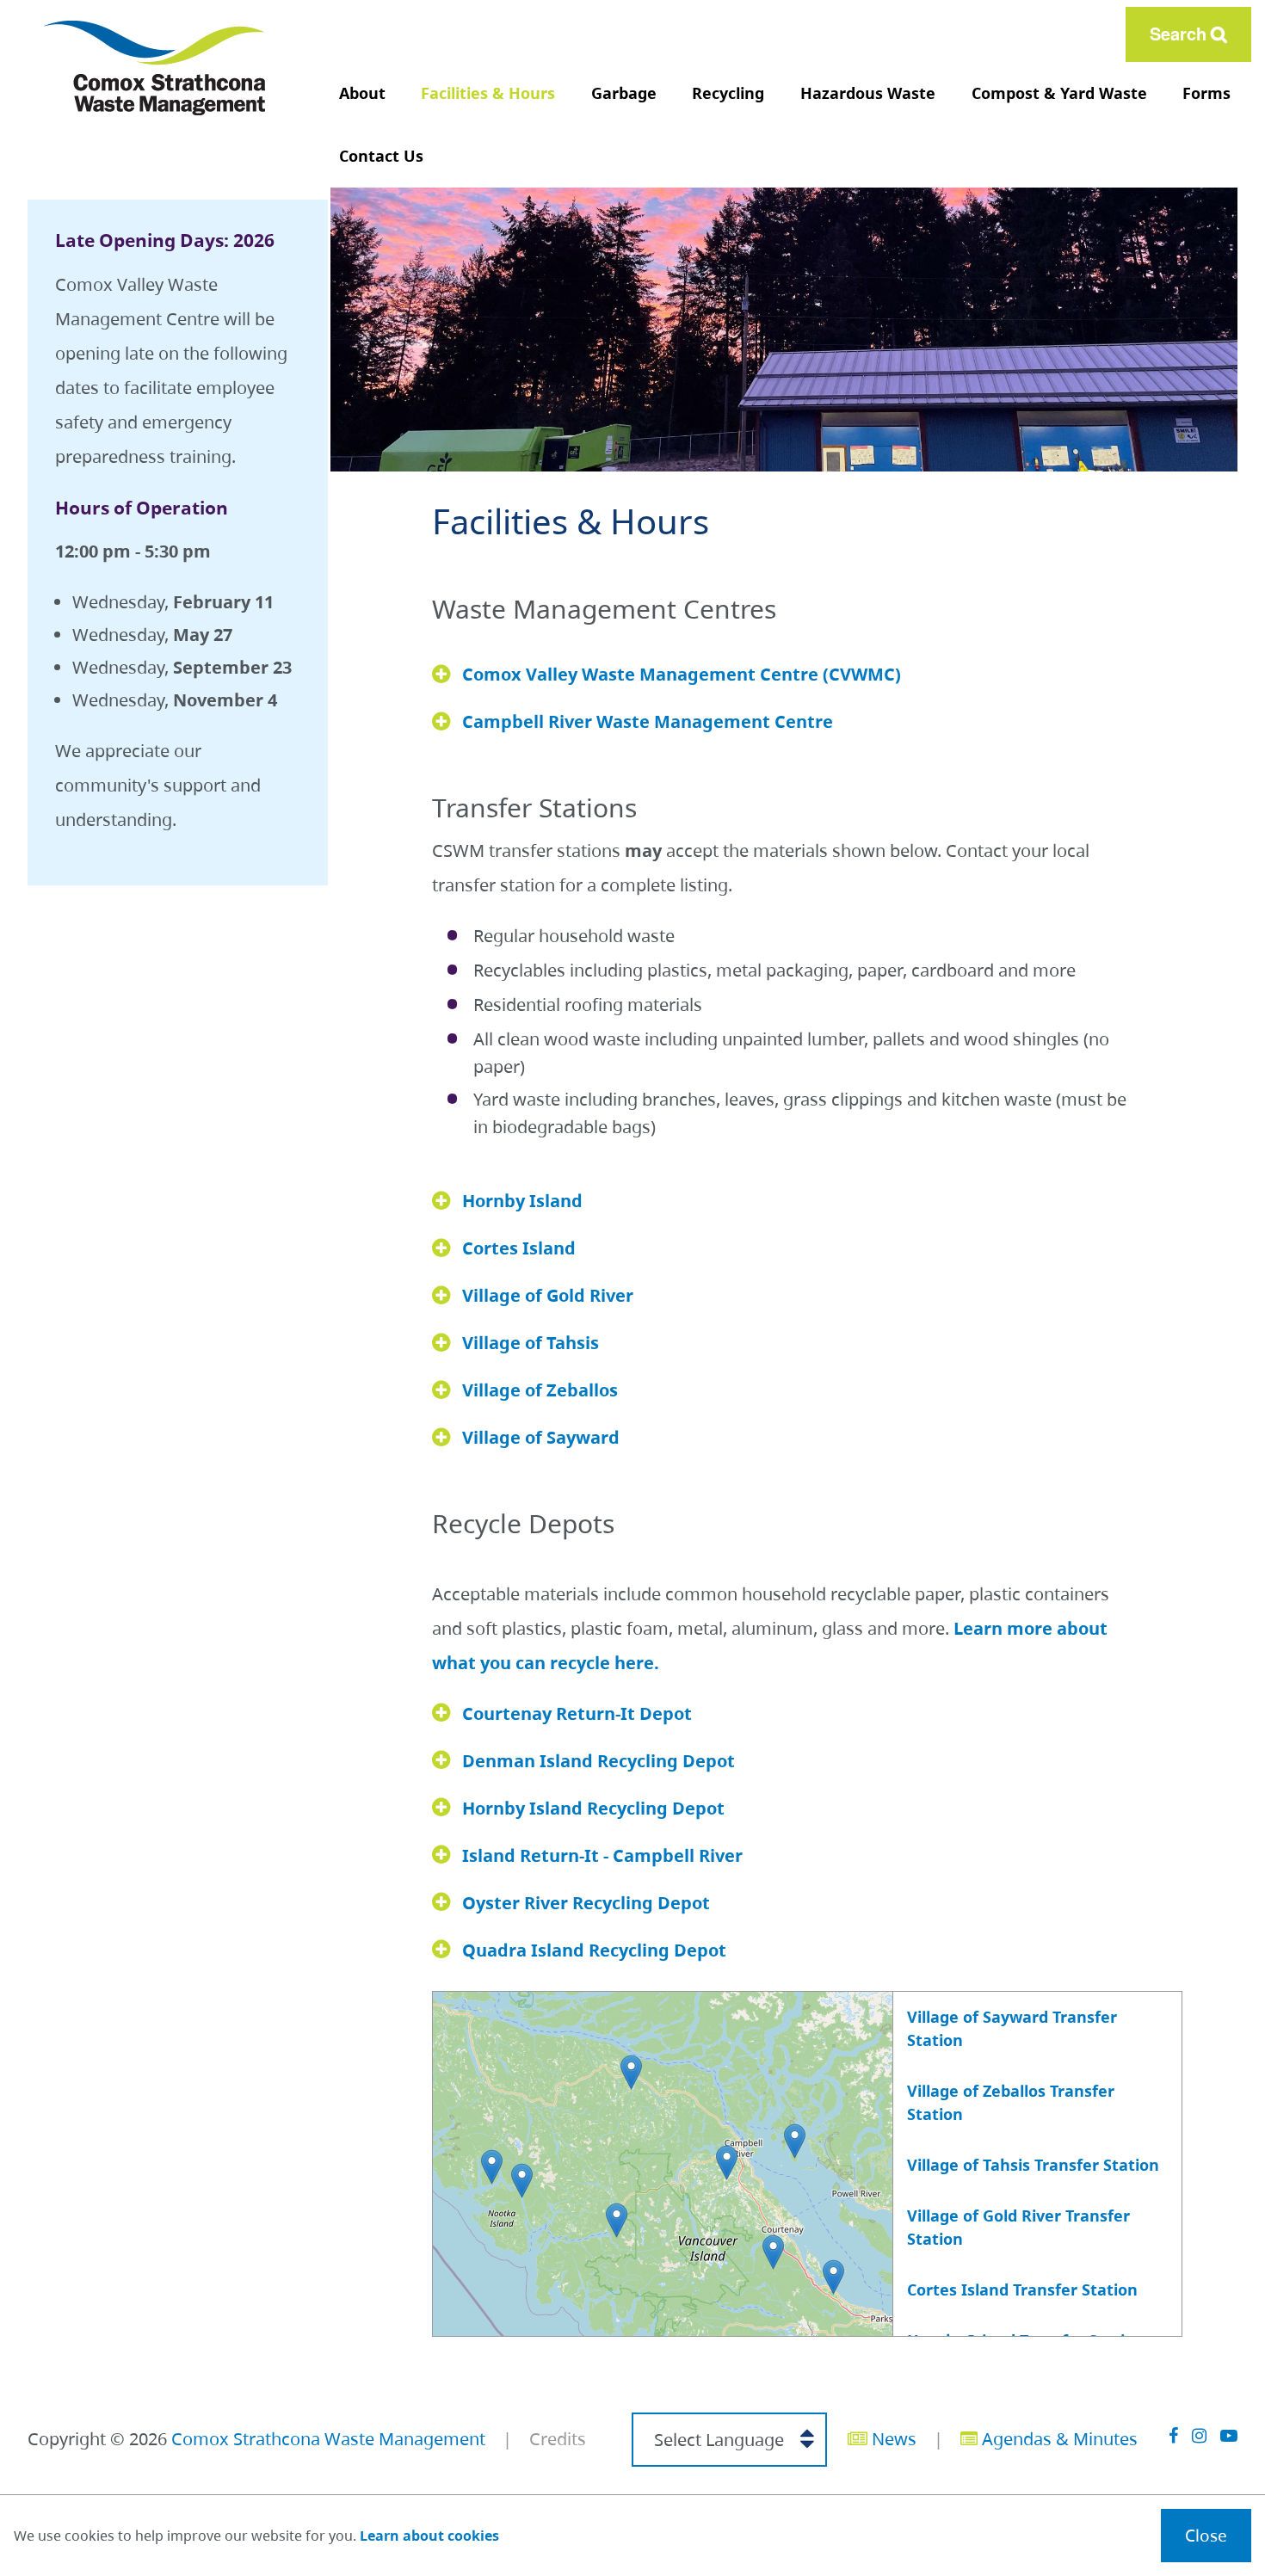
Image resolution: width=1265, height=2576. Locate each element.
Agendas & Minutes (1058, 2439)
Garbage (624, 93)
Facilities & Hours (488, 93)
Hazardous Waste (868, 93)
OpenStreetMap (792, 2328)
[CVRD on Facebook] (1173, 2435)
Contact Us (381, 156)
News (892, 2439)
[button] (631, 2072)
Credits (558, 2439)
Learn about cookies (429, 2536)
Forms (1206, 93)
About (362, 93)
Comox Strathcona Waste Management (328, 2439)
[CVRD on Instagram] (1199, 2435)
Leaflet (718, 2328)
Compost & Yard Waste (1059, 93)
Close (1206, 2535)
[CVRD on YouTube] (1229, 2435)
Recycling (728, 93)
